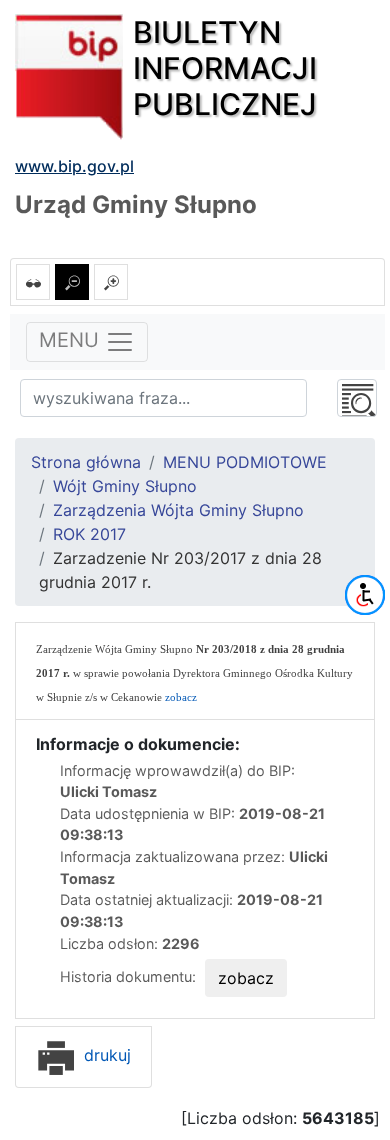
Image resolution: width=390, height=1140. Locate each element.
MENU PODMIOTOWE (245, 462)
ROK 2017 (89, 534)
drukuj (105, 1055)
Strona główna (86, 462)
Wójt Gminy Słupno (125, 486)
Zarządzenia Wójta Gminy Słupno (178, 510)
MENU (72, 340)
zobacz (181, 697)
